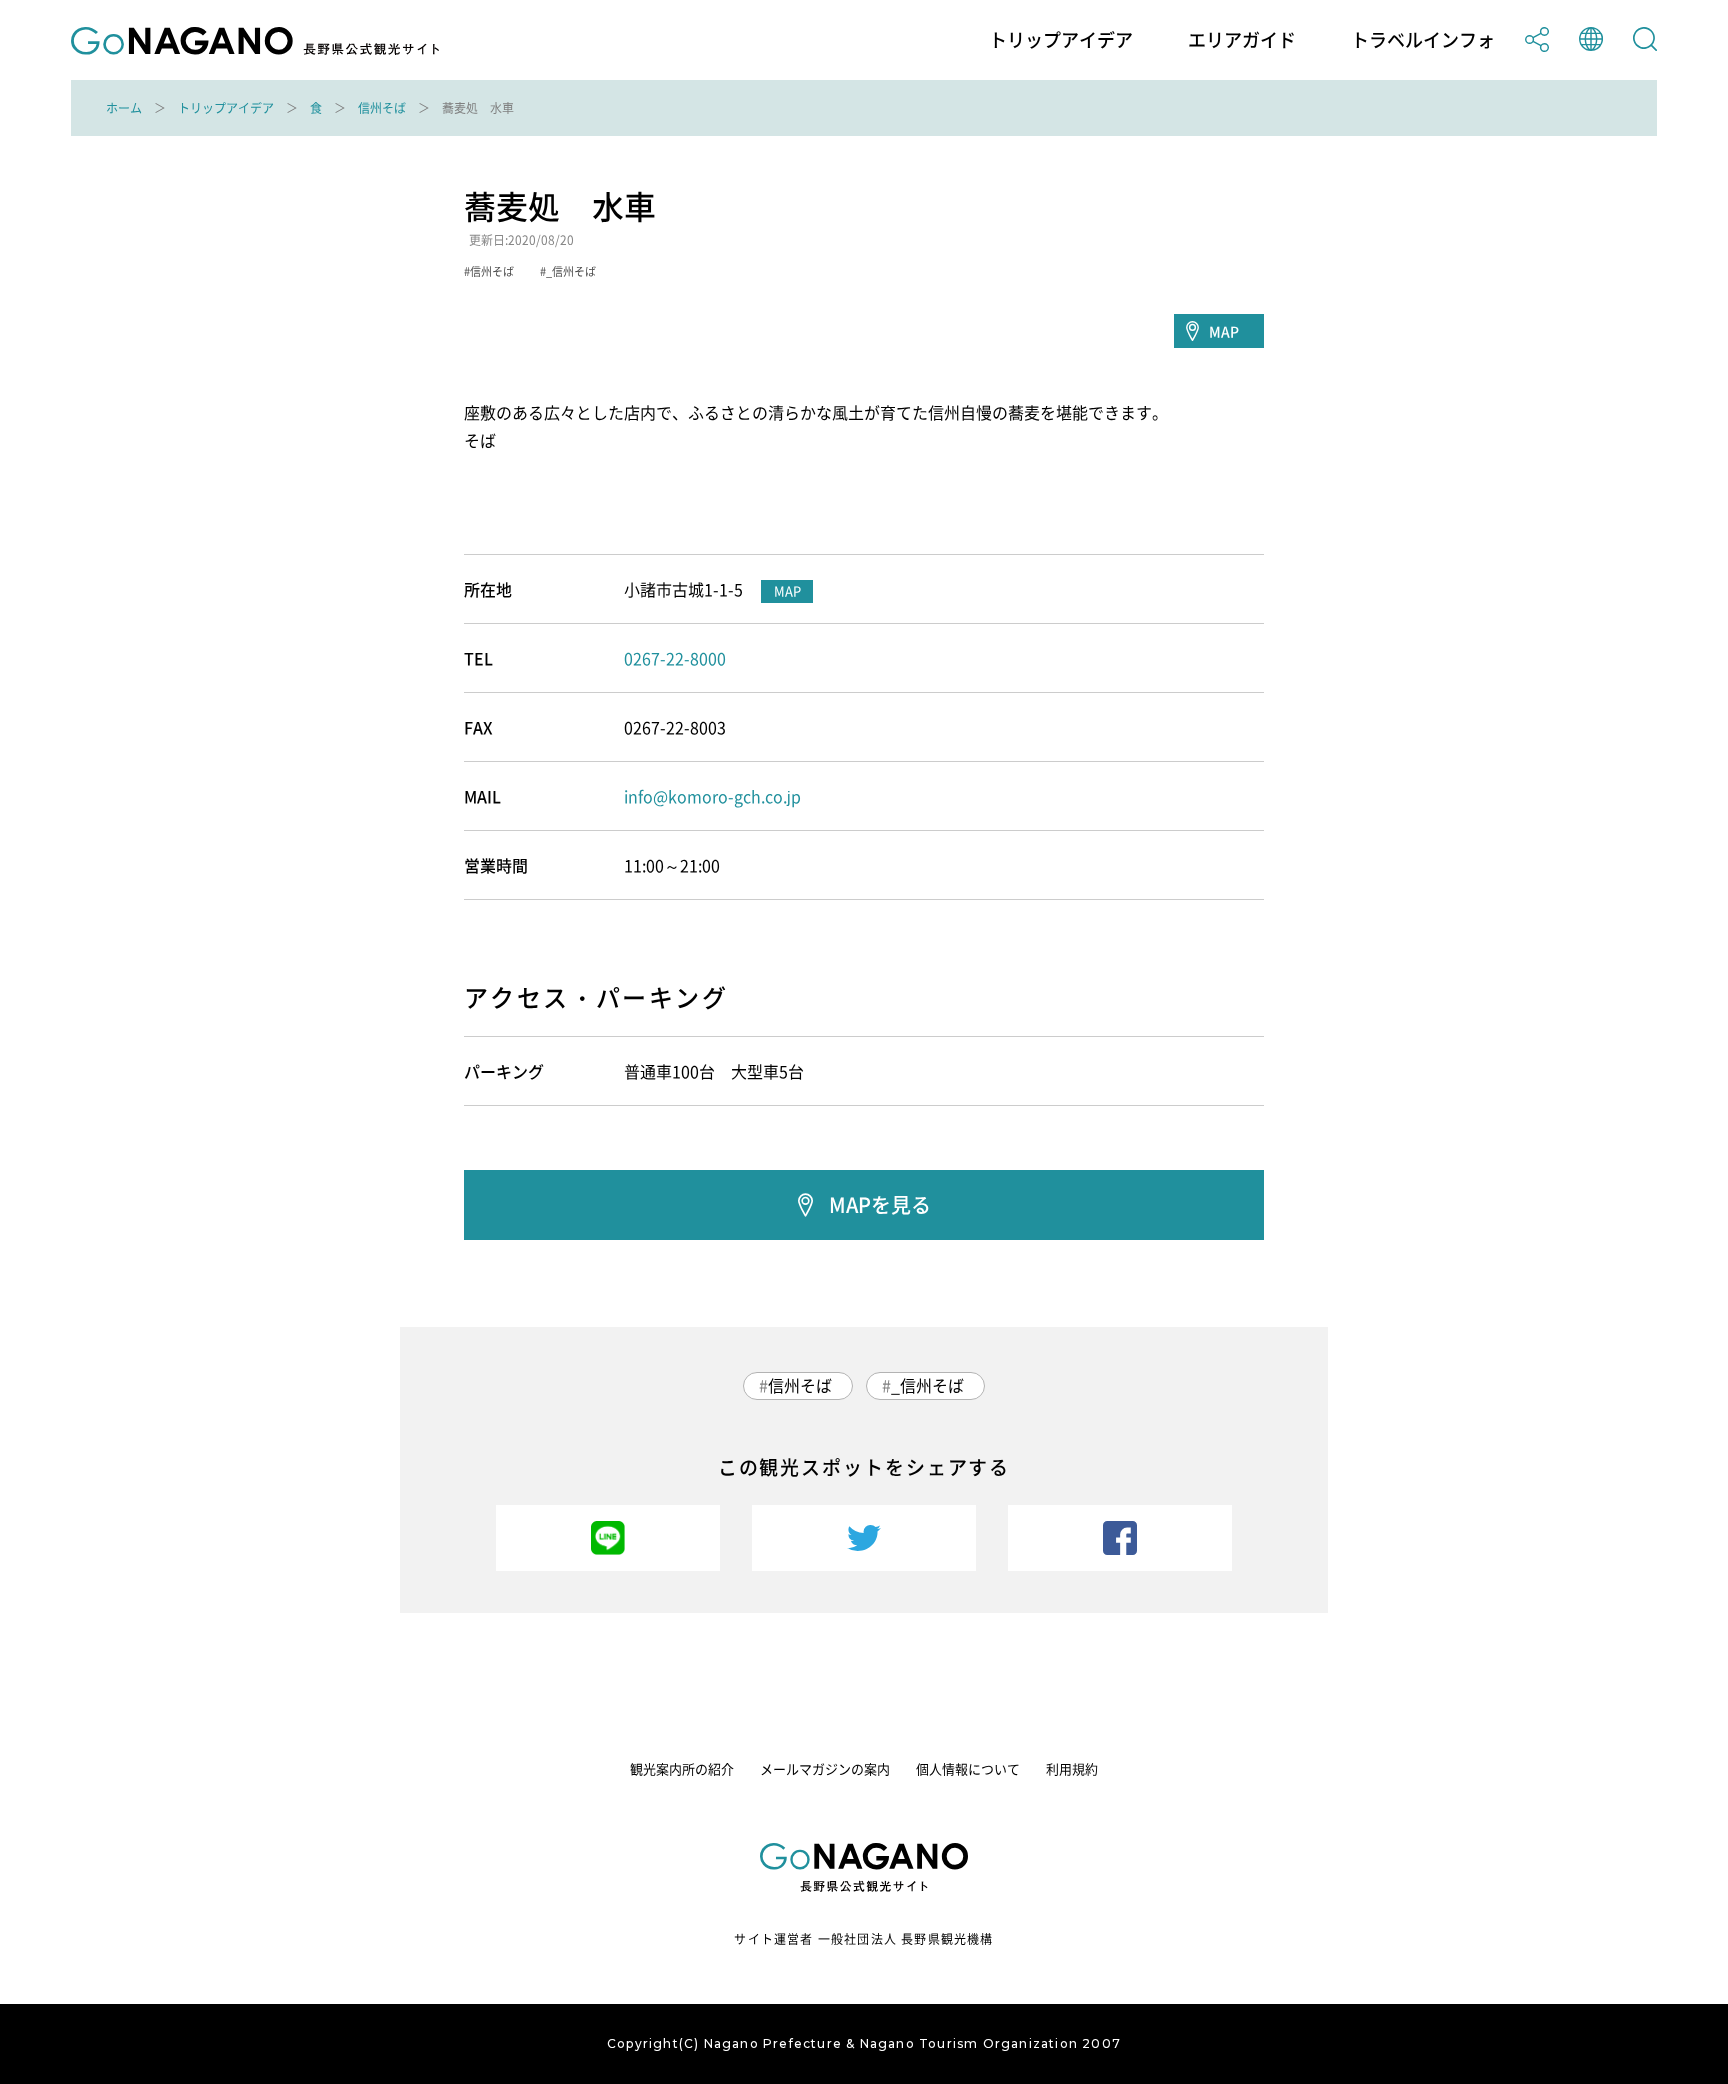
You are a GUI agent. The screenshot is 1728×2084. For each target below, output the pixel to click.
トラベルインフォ (1423, 40)
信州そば (382, 108)
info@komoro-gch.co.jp (712, 796)
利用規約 (1072, 1768)
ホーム (124, 108)
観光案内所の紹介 (682, 1768)
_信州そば (927, 1385)
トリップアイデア (1061, 40)
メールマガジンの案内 (825, 1768)
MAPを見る (880, 1204)
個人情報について (968, 1768)
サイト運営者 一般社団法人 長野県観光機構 (863, 1939)
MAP (1224, 331)
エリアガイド (1242, 40)
